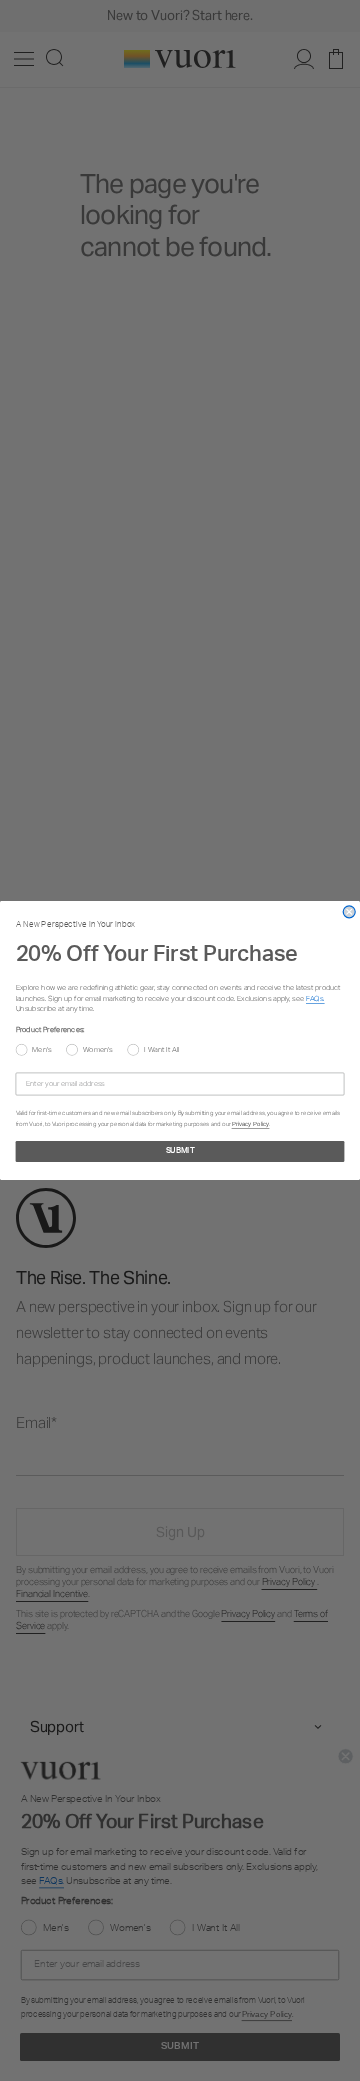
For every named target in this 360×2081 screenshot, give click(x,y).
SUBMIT (180, 1152)
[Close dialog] (349, 912)
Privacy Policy (251, 1124)
